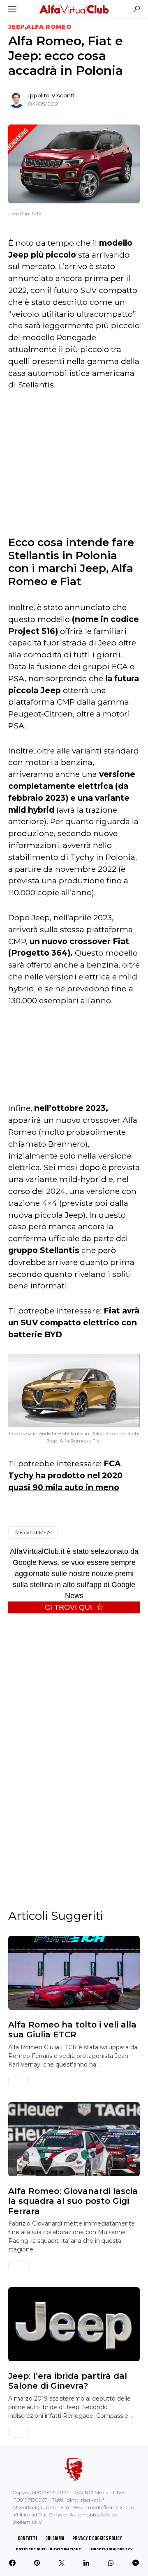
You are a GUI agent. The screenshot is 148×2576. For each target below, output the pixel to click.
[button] (12, 9)
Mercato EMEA (33, 1532)
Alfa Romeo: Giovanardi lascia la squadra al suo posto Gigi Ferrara (73, 2201)
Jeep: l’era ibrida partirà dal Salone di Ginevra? (68, 2381)
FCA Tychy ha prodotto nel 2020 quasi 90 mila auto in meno (65, 1475)
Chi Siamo (55, 2538)
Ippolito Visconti (51, 95)
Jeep (16, 27)
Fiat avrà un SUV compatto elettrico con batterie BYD (74, 1323)
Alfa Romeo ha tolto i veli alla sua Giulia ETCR (72, 2030)
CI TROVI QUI (68, 1607)
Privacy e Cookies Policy (97, 2538)
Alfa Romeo (49, 27)
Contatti (27, 2538)
